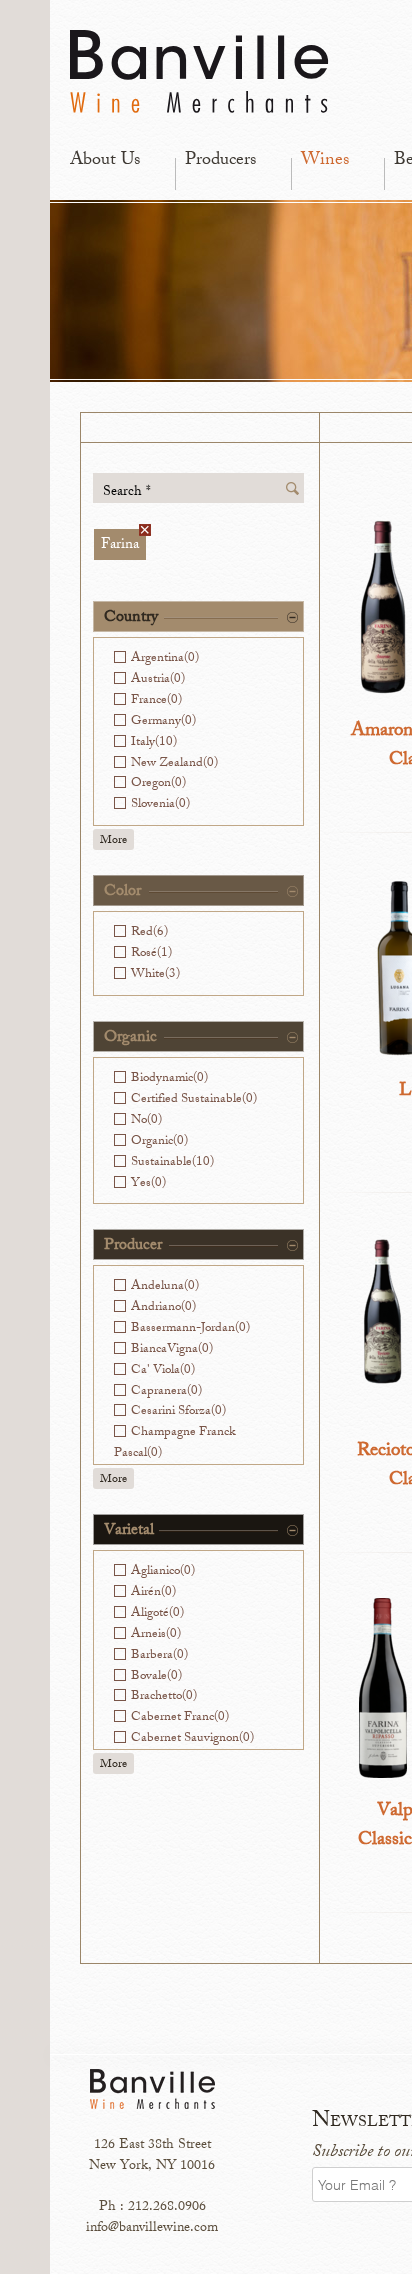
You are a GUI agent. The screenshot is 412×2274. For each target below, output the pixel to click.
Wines (325, 161)
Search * (127, 491)
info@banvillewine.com (152, 2228)
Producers (220, 161)
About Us (105, 161)
